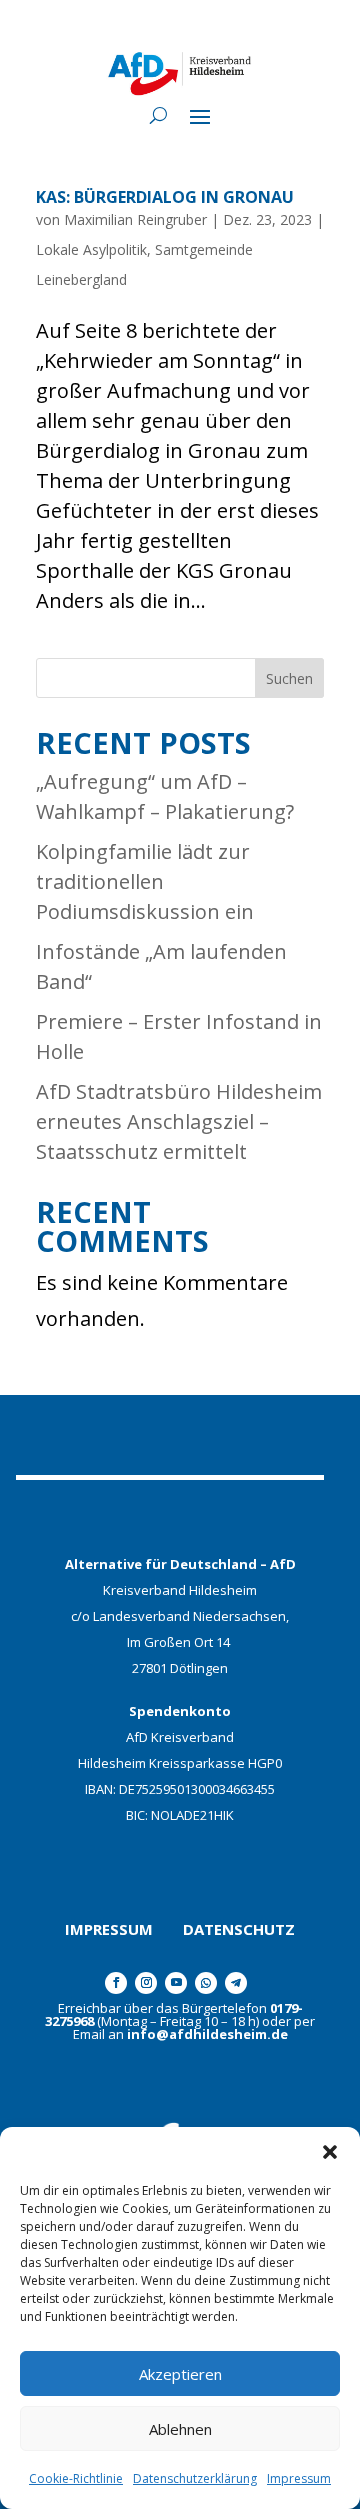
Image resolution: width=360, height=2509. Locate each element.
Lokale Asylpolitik (91, 249)
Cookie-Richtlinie (76, 2478)
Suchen (289, 678)
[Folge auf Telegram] (236, 1983)
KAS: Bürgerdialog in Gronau (165, 197)
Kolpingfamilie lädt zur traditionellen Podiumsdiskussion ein (145, 881)
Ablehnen (180, 2429)
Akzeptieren (180, 2374)
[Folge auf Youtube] (176, 1983)
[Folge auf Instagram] (146, 1983)
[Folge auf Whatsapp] (206, 1983)
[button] (330, 2152)
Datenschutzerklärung (195, 2478)
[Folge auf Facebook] (116, 1983)
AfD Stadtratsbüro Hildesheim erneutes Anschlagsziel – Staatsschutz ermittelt (179, 1121)
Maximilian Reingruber (135, 219)
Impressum (299, 2478)
